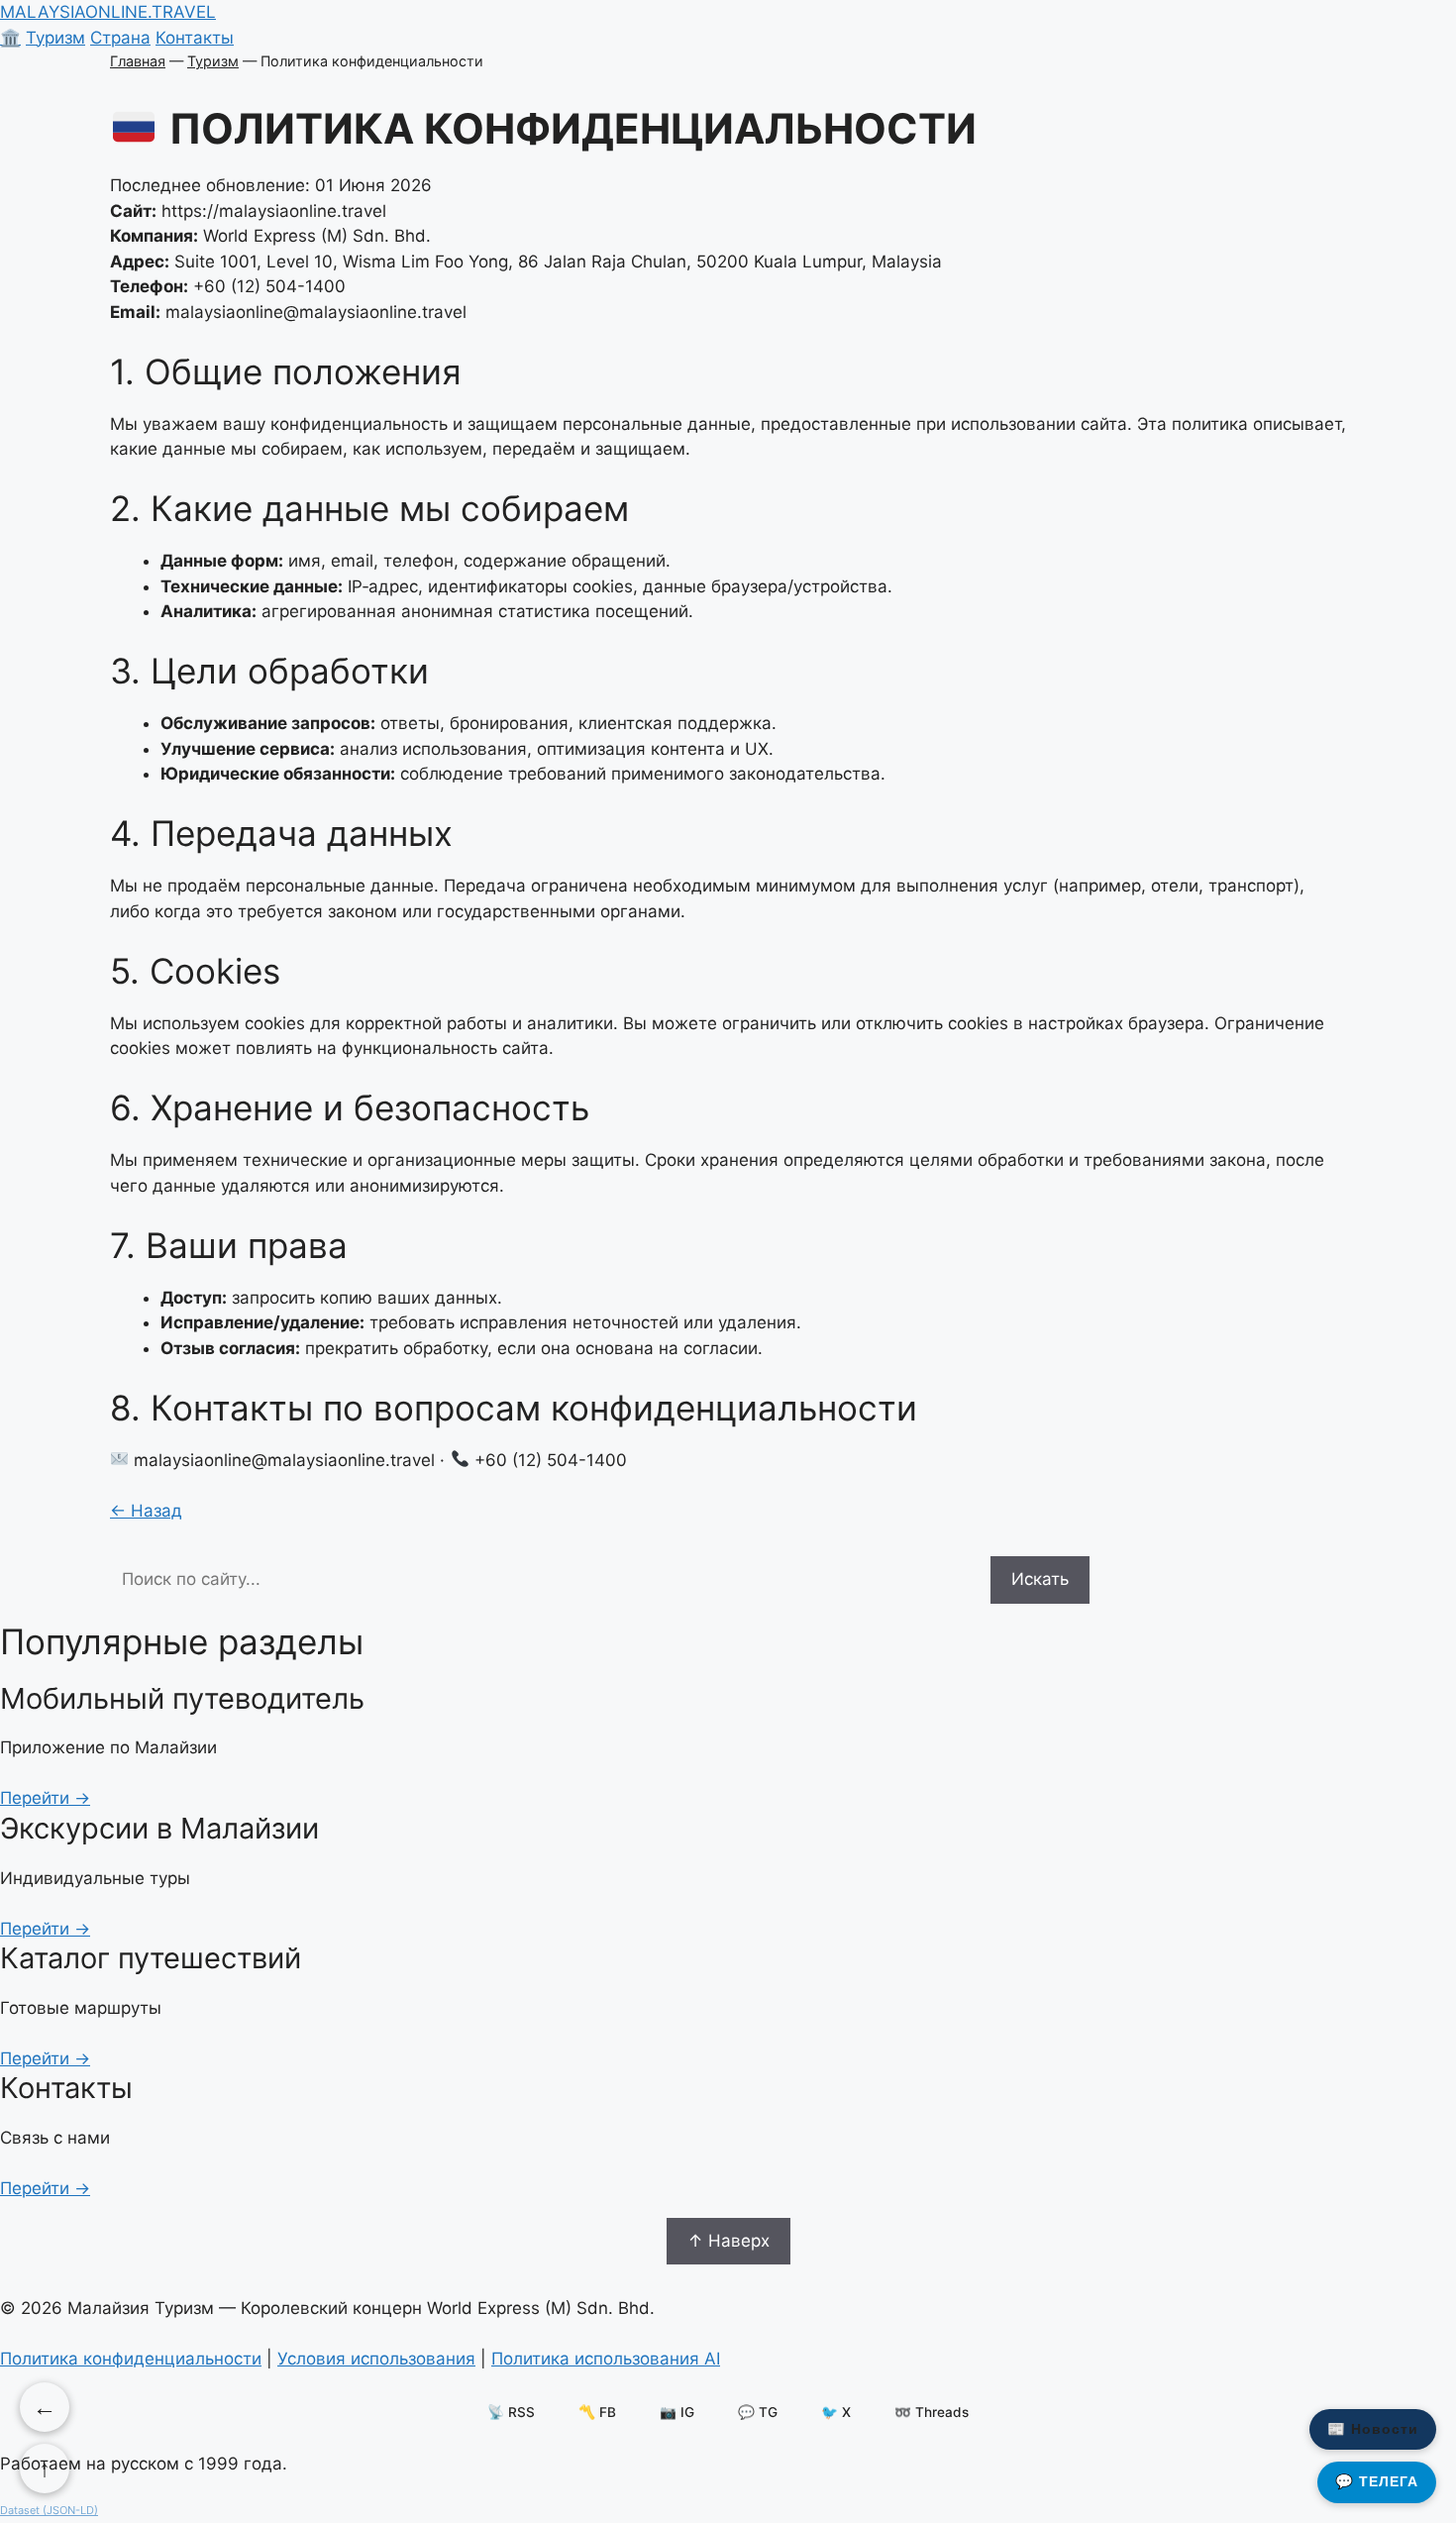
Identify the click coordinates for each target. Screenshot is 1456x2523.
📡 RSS (511, 2412)
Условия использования (376, 2359)
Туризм (55, 38)
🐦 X (836, 2412)
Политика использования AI (606, 2359)
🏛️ (10, 38)
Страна (120, 38)
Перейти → (45, 1798)
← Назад (146, 1511)
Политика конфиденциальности (131, 2359)
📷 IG (677, 2412)
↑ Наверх (728, 2241)
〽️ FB (597, 2412)
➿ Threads (932, 2412)
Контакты (195, 38)
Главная (138, 61)
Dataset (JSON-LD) (49, 2510)
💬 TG (758, 2412)
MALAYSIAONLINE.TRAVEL (108, 12)
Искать (1040, 1579)
